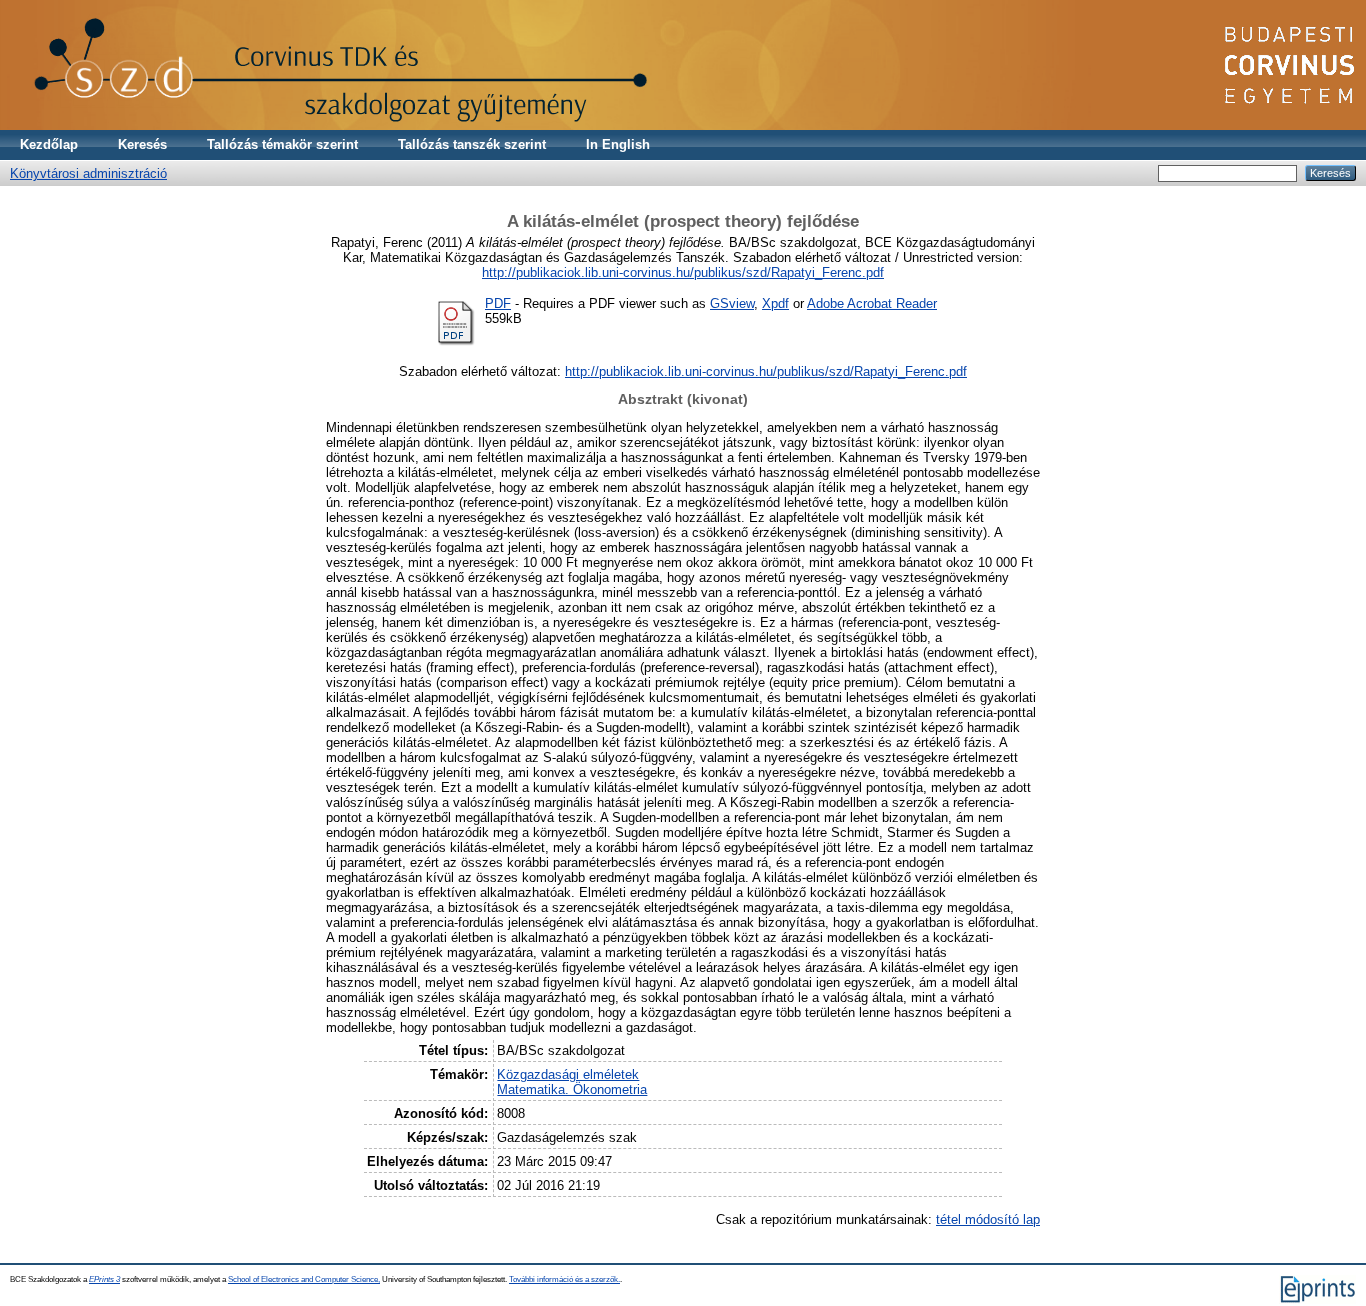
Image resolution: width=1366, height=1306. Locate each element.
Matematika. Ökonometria (572, 1089)
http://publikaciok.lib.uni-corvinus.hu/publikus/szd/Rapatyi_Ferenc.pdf (683, 272)
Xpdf (775, 303)
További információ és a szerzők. (564, 1279)
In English (618, 144)
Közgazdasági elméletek (568, 1074)
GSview (732, 303)
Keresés (142, 144)
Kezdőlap (49, 144)
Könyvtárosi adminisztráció (88, 173)
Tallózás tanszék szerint (472, 144)
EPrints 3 (104, 1279)
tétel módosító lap (988, 1219)
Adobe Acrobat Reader (872, 303)
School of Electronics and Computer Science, (304, 1279)
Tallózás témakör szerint (282, 144)
